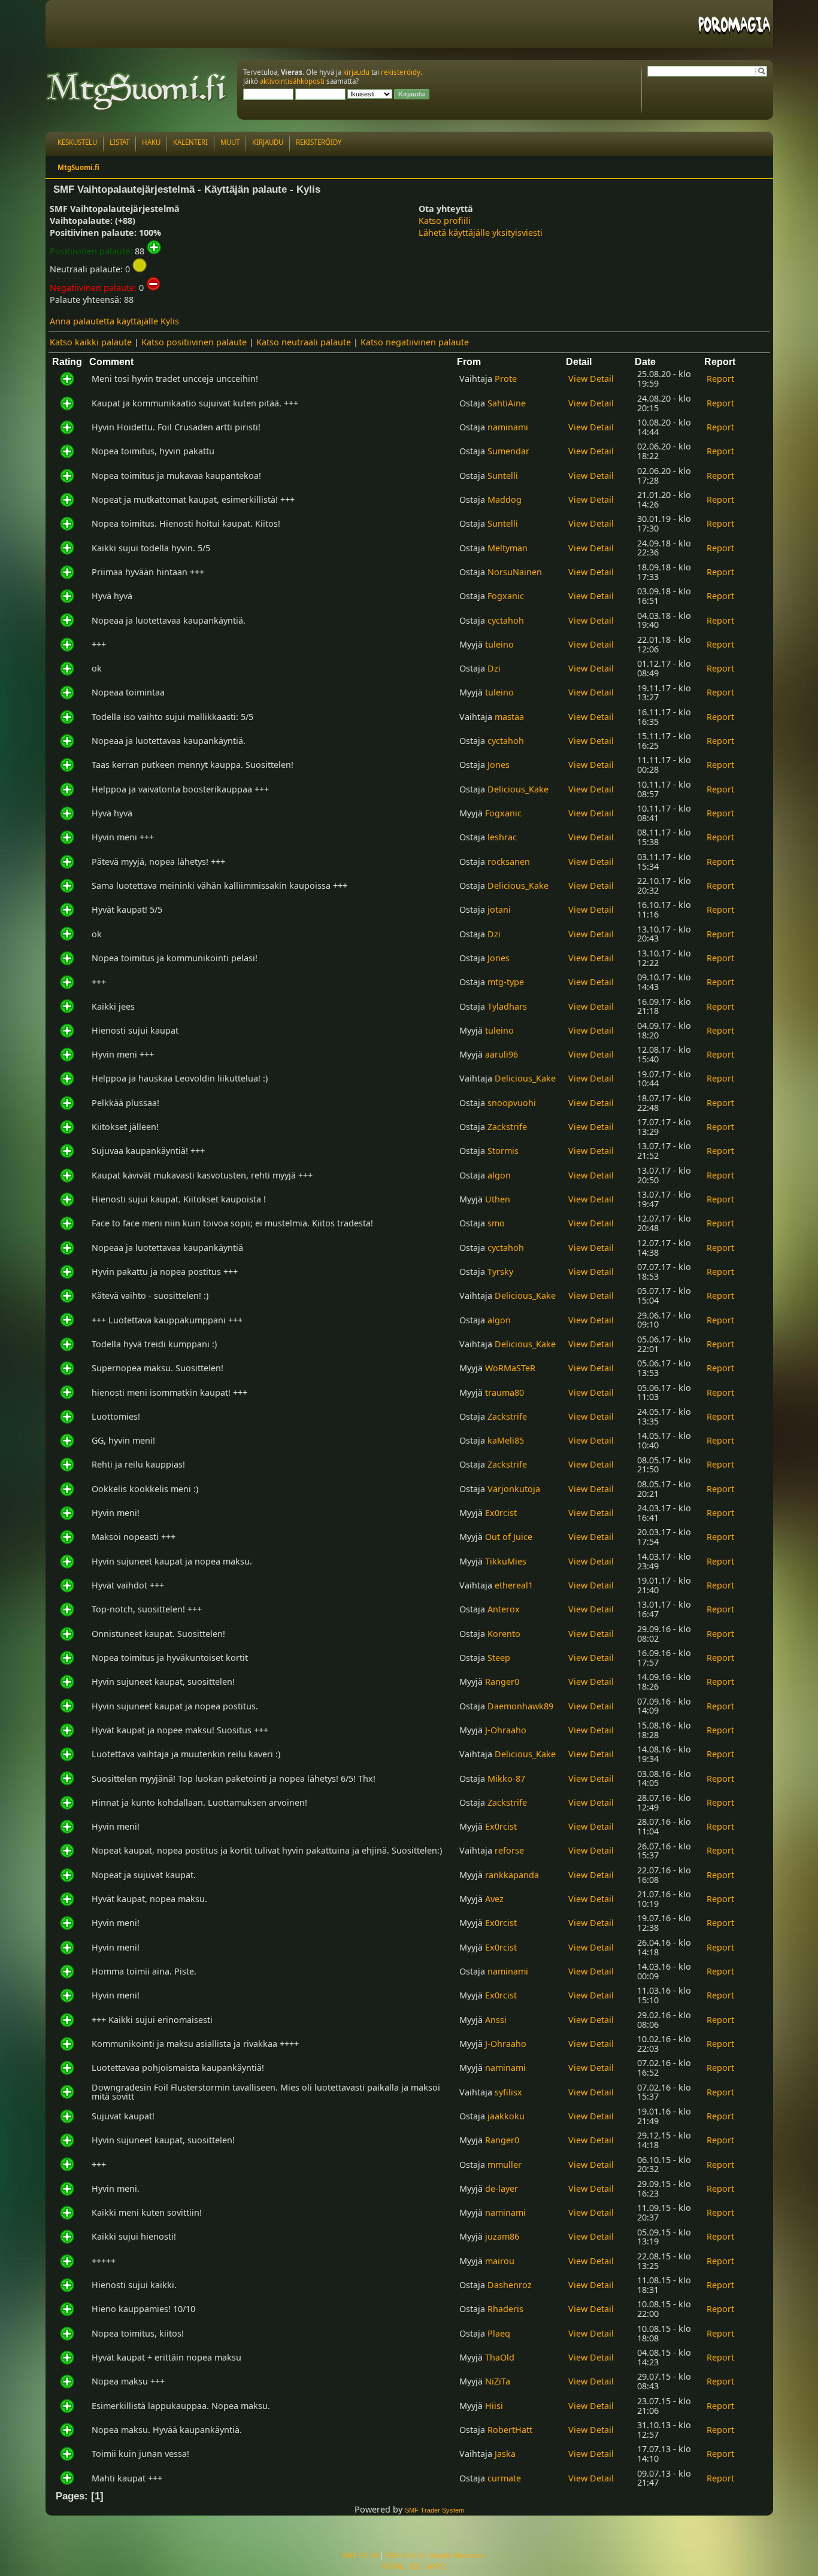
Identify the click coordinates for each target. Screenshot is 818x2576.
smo (496, 1223)
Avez (494, 1899)
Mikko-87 (506, 1778)
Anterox (504, 1609)
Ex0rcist (501, 1513)
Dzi (494, 668)
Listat (119, 142)
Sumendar (508, 451)
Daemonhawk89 (520, 1706)
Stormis (503, 1151)
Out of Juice (509, 1537)
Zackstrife (507, 1127)
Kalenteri (190, 142)
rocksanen (509, 862)
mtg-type (506, 982)
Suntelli (503, 476)
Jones (499, 765)
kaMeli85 (506, 1440)
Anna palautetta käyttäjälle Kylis (114, 321)
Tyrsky (500, 1272)
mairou (500, 2261)
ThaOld (500, 2357)
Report (720, 379)
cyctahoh (506, 620)
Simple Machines (457, 2556)
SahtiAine (507, 403)
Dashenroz (510, 2285)
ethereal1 (514, 1585)
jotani (499, 909)
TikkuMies (506, 1561)
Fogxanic (506, 596)
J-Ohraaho (506, 1730)
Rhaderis (505, 2309)
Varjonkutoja (514, 1489)
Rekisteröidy (319, 142)
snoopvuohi (512, 1103)
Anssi (496, 2020)
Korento (504, 1634)
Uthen (498, 1199)
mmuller (505, 2165)
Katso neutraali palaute (304, 342)
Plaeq (499, 2333)
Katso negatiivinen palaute (415, 342)
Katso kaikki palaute (91, 342)
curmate (504, 2478)
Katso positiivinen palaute (194, 342)
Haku (151, 142)
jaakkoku (506, 2116)
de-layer (502, 2188)
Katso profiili (445, 221)
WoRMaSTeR (510, 1368)
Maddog (505, 499)
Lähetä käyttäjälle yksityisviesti (481, 233)
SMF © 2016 (405, 2556)
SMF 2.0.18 (360, 2556)
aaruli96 (502, 1054)
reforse (509, 1850)
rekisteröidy (401, 72)
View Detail (591, 379)
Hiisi (494, 2406)
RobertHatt (510, 2430)
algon (499, 1175)
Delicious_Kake (518, 789)
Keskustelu (77, 142)
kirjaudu (356, 72)
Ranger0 (502, 1682)
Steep (499, 1658)
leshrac (502, 837)
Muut (230, 142)
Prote (506, 379)
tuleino (499, 644)
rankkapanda (512, 1875)
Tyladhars (507, 1006)
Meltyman (508, 548)
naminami (508, 427)
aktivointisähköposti (292, 81)
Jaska (505, 2454)
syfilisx (508, 2092)
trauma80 (505, 1392)
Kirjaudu (268, 142)
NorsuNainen (515, 572)
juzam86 (502, 2236)
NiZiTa (498, 2381)
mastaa (509, 717)
